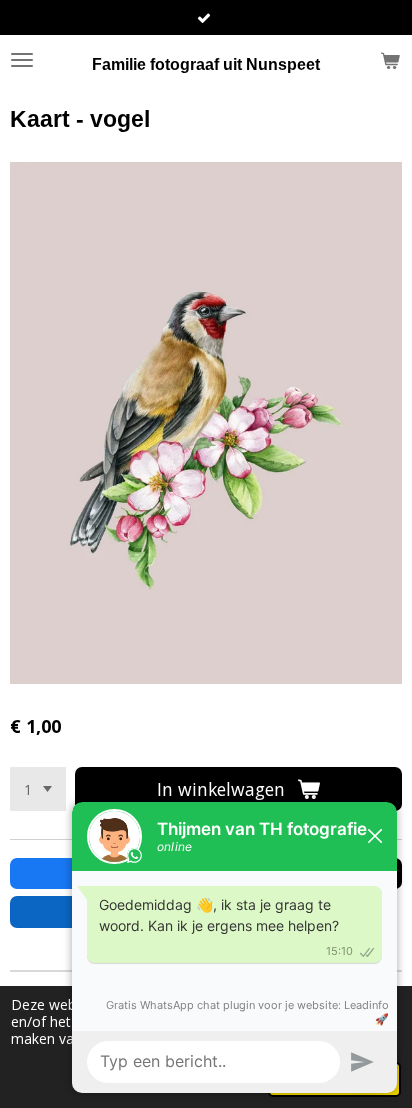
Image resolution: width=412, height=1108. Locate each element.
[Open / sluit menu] (22, 60)
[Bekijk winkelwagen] (390, 60)
